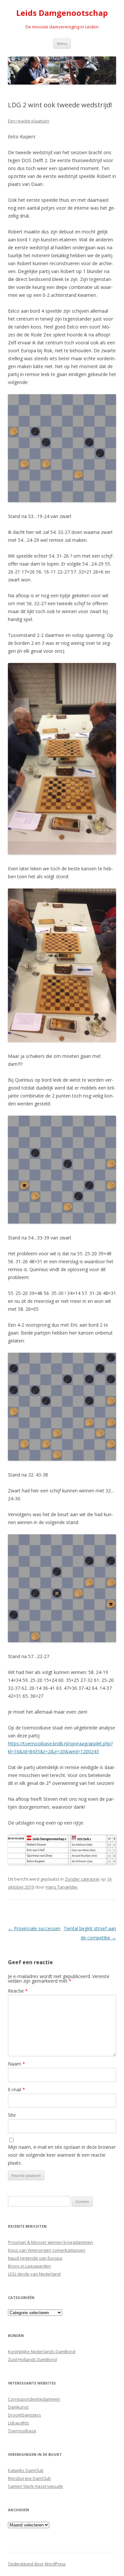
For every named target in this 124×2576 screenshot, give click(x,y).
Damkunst (18, 2407)
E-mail (17, 2089)
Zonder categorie (82, 1879)
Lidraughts (19, 2423)
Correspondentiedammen (34, 2399)
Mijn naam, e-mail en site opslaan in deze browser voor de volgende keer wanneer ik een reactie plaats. (62, 2155)
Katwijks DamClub (26, 2470)
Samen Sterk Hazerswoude (36, 2486)
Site (12, 2115)
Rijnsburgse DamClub (29, 2478)
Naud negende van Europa (35, 2258)
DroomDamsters (24, 2415)
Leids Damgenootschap (62, 13)
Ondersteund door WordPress (37, 2564)
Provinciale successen (34, 1928)
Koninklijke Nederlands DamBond (42, 2351)
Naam (17, 2064)
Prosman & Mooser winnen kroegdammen (50, 2242)
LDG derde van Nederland (34, 2274)
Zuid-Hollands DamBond (32, 2359)
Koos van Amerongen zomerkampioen (47, 2250)
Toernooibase (22, 2431)
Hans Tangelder (62, 1887)
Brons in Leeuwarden (29, 2266)
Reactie (18, 1991)
